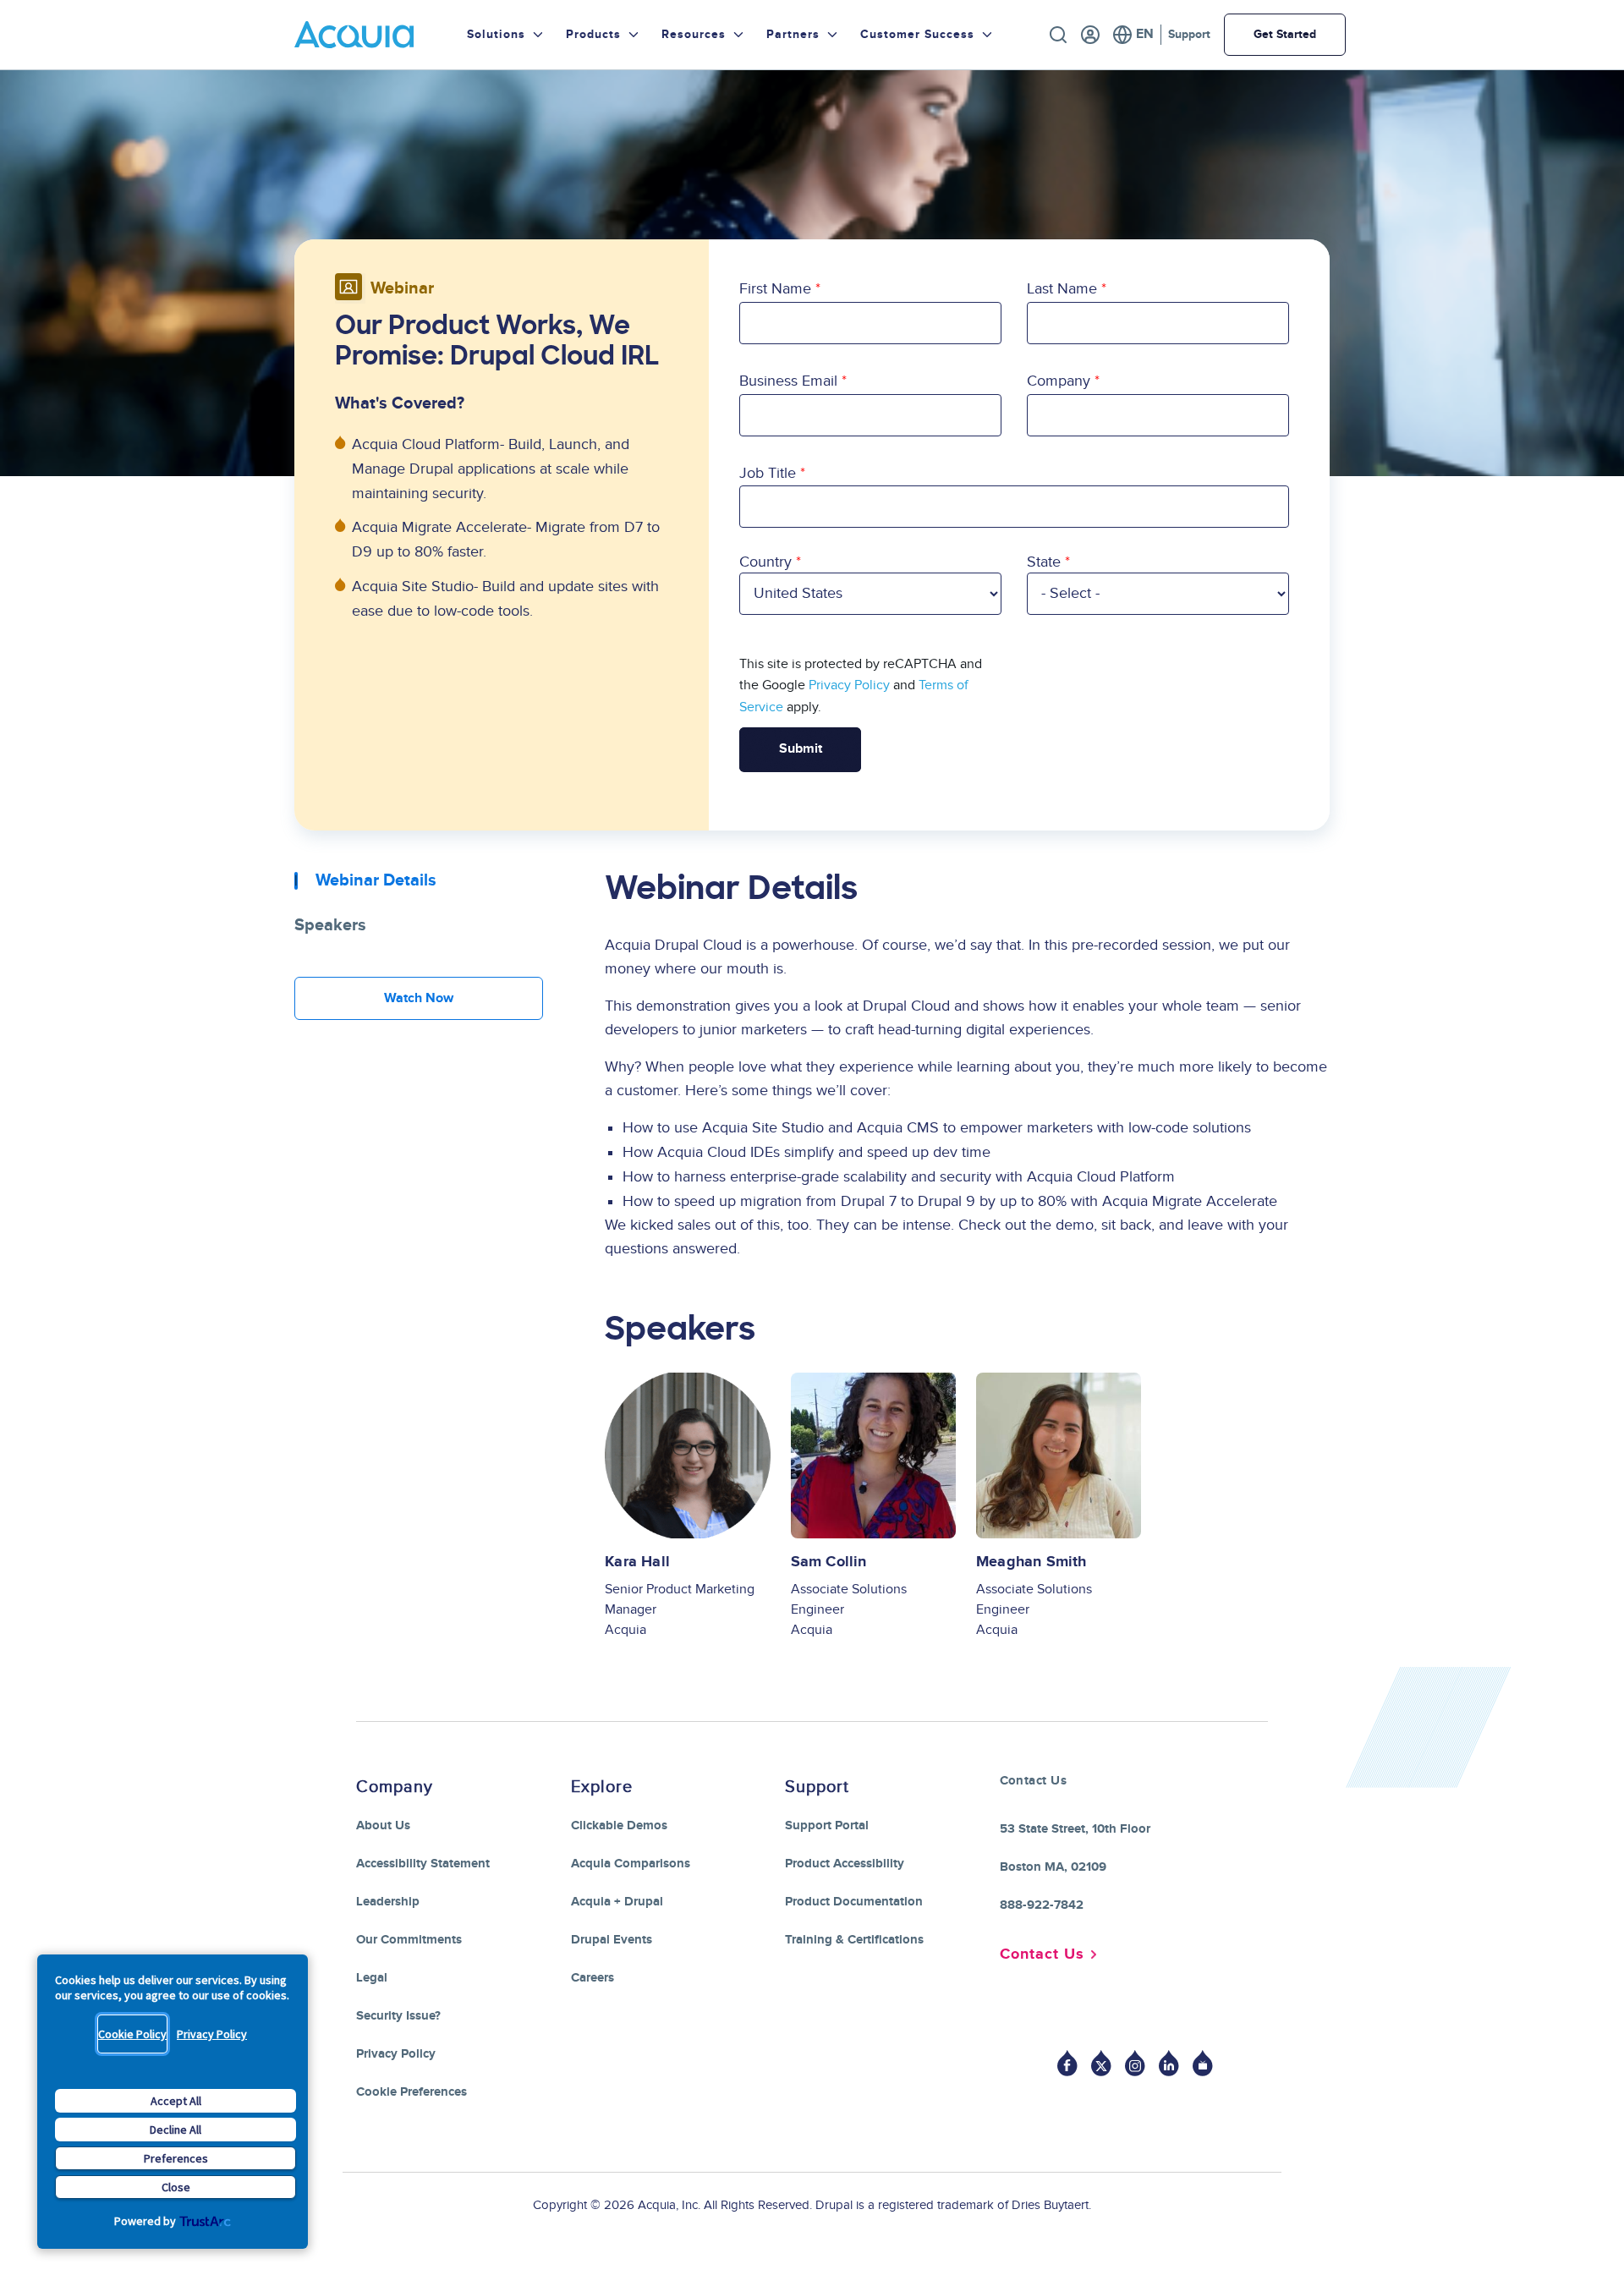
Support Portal (827, 1826)
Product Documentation (854, 1902)
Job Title (768, 473)
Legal (372, 1978)
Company (1059, 381)
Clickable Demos (619, 1826)
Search (1058, 35)
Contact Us (1042, 1954)
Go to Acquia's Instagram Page (1135, 2063)
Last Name (1062, 289)
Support (1189, 34)
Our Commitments (409, 1940)
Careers (593, 1978)
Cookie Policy (132, 2034)
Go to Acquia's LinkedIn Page (1169, 2063)
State (1044, 562)
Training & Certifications (854, 1940)
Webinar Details (376, 880)
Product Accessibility (845, 1864)
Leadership (388, 1902)
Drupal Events (612, 1940)
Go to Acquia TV (1203, 2063)
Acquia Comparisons (631, 1864)
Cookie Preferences (411, 2092)
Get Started (1285, 34)
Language (1133, 35)
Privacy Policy (212, 2034)
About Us (383, 1826)
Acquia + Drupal (617, 1902)
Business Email (788, 381)
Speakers (330, 925)
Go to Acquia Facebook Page (1067, 2063)
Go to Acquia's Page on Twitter (1101, 2063)
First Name (775, 289)
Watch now (419, 998)
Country (765, 562)
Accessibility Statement (423, 1864)
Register (1090, 35)
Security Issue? (398, 2016)
